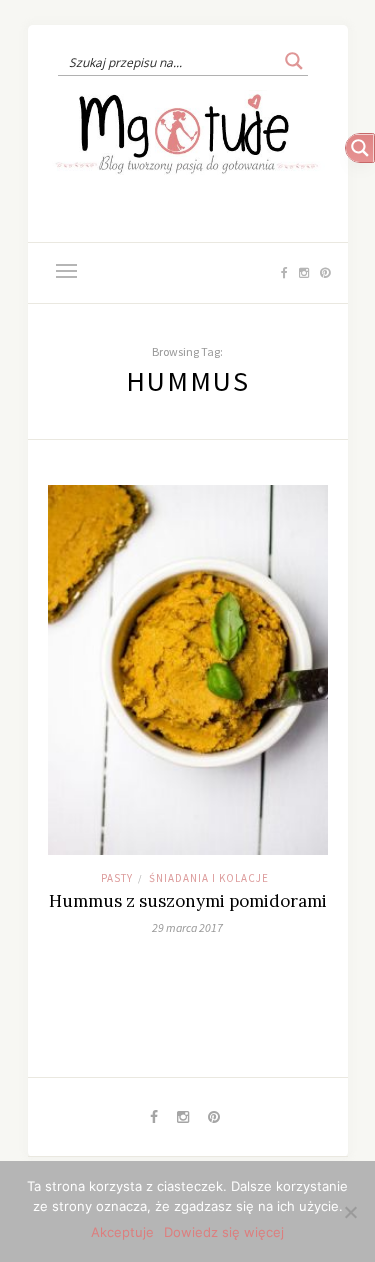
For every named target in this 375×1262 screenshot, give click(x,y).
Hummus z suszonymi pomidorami (188, 901)
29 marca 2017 (187, 927)
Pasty (117, 878)
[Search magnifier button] (294, 61)
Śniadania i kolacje (209, 878)
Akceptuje (122, 1232)
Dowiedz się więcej (224, 1232)
